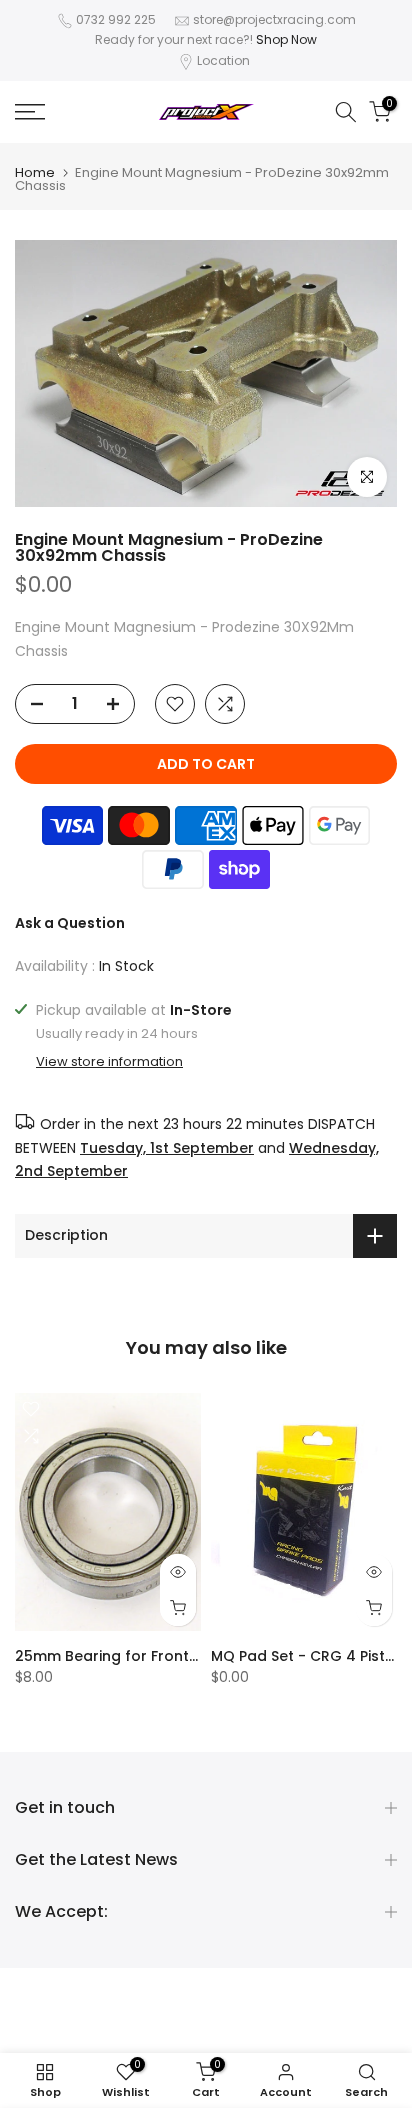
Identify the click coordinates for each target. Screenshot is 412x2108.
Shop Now (286, 39)
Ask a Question (70, 923)
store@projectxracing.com (274, 19)
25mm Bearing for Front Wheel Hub (143, 1656)
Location (223, 60)
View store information (109, 1062)
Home (35, 172)
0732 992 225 (116, 19)
